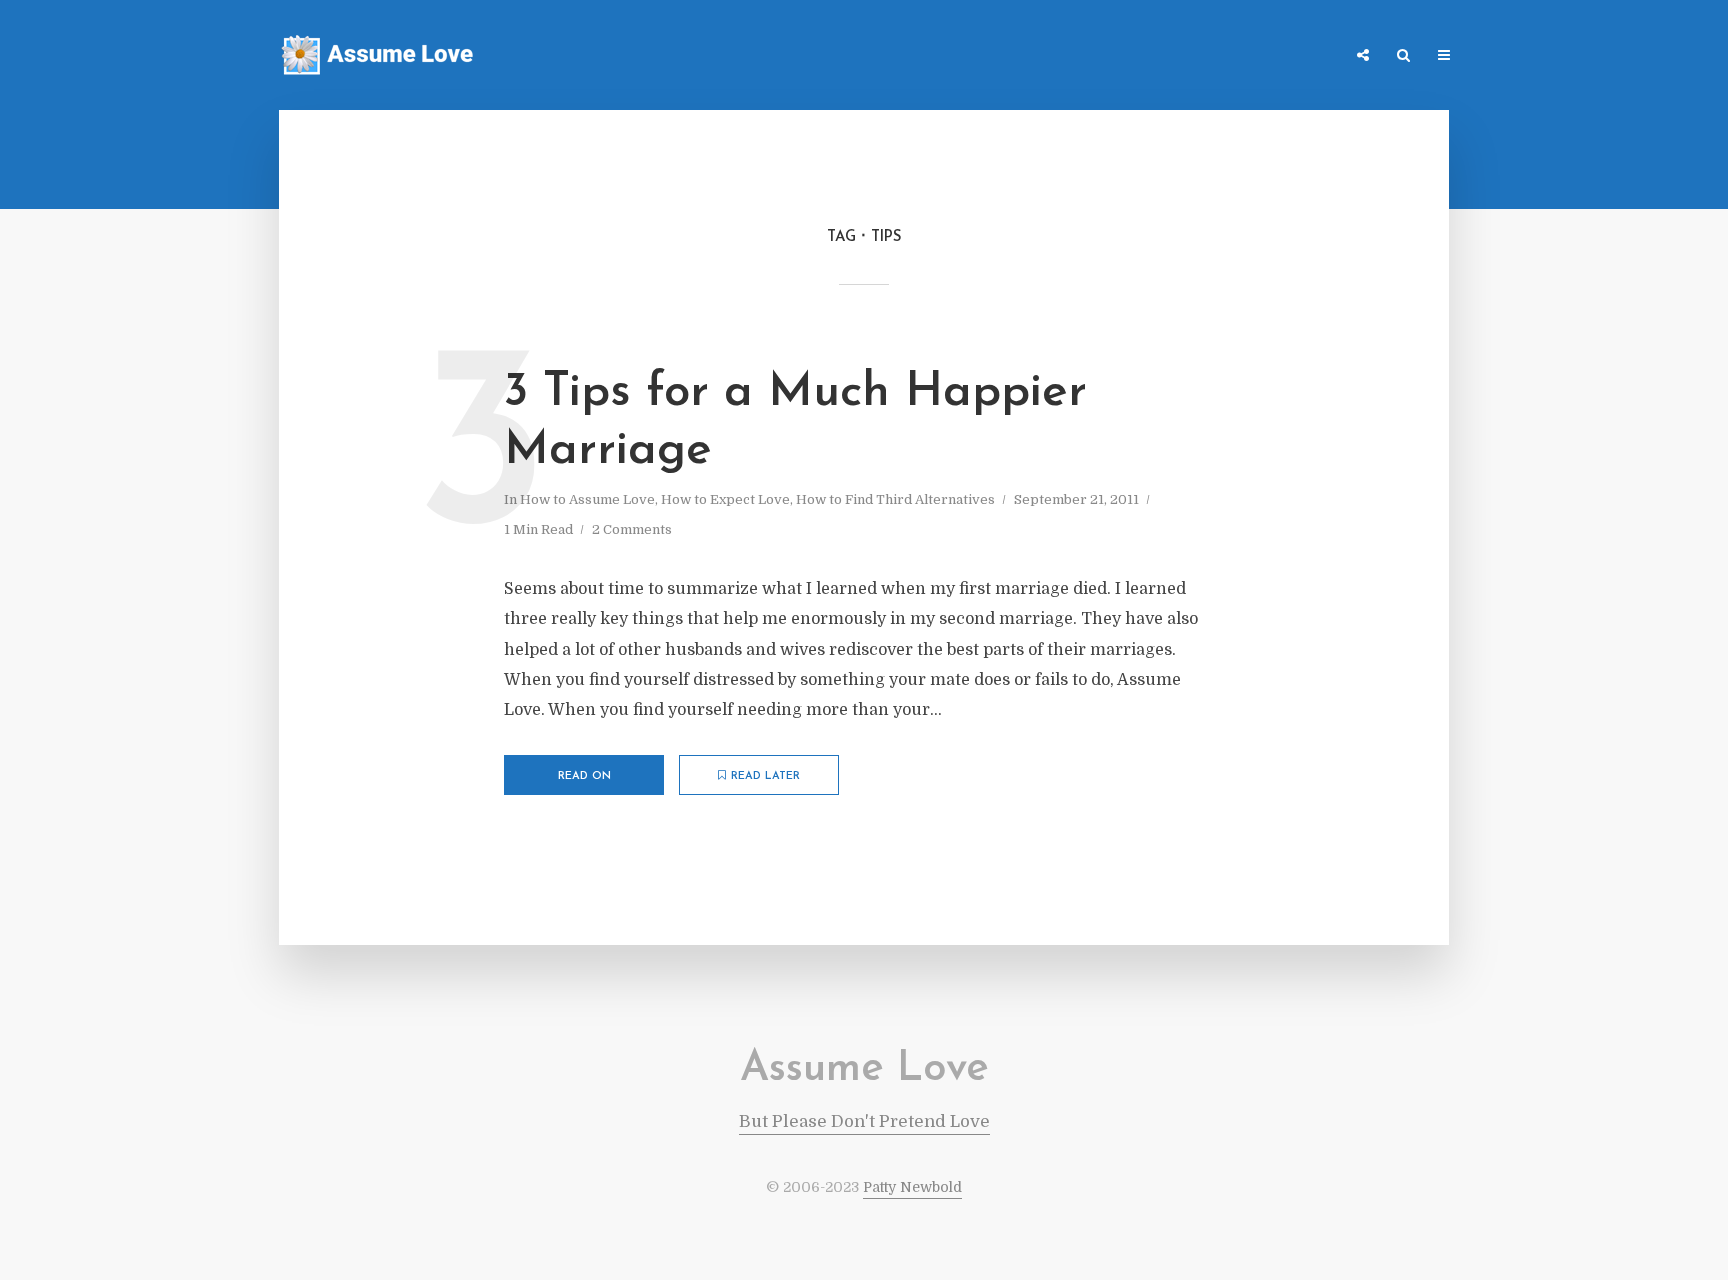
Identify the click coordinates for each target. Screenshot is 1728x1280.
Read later (765, 776)
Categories (1141, 56)
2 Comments (632, 529)
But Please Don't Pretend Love (864, 1121)
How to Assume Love (587, 499)
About (1309, 56)
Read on (584, 776)
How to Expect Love (725, 499)
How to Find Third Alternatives (895, 499)
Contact (1233, 56)
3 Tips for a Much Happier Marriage (795, 422)
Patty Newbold (912, 1187)
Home (1059, 56)
